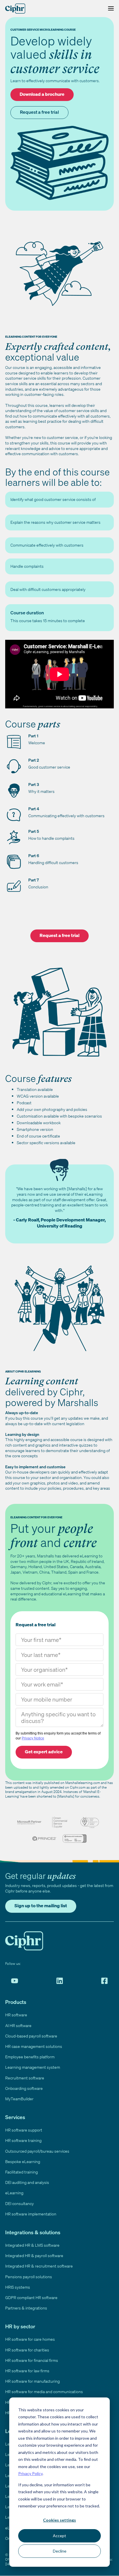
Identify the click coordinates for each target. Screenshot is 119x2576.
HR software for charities (27, 2350)
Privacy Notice (33, 1738)
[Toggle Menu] (109, 9)
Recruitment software (25, 2078)
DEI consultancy (19, 2203)
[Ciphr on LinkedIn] (60, 1981)
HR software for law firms (27, 2371)
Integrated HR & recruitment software (39, 2266)
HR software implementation (31, 2214)
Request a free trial (39, 112)
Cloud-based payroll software (31, 2036)
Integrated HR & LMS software (32, 2245)
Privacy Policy (30, 2473)
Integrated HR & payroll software (34, 2256)
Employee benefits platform (30, 2057)
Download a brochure (42, 94)
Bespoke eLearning (23, 2161)
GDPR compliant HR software (31, 2297)
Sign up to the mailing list (41, 1906)
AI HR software (18, 2025)
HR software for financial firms (32, 2360)
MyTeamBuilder (19, 2099)
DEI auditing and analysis (27, 2182)
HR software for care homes (30, 2339)
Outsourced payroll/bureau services (37, 2151)
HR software (16, 2015)
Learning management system (33, 2067)
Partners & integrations (26, 2308)
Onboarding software (24, 2088)
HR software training (23, 2140)
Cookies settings (59, 2520)
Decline (60, 2551)
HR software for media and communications (44, 2392)
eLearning (14, 2193)
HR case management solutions (34, 2046)
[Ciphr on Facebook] (104, 1981)
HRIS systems (18, 2287)
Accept (59, 2536)
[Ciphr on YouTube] (15, 1981)
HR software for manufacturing (32, 2381)
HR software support (24, 2130)
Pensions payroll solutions (29, 2277)
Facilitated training (22, 2172)
